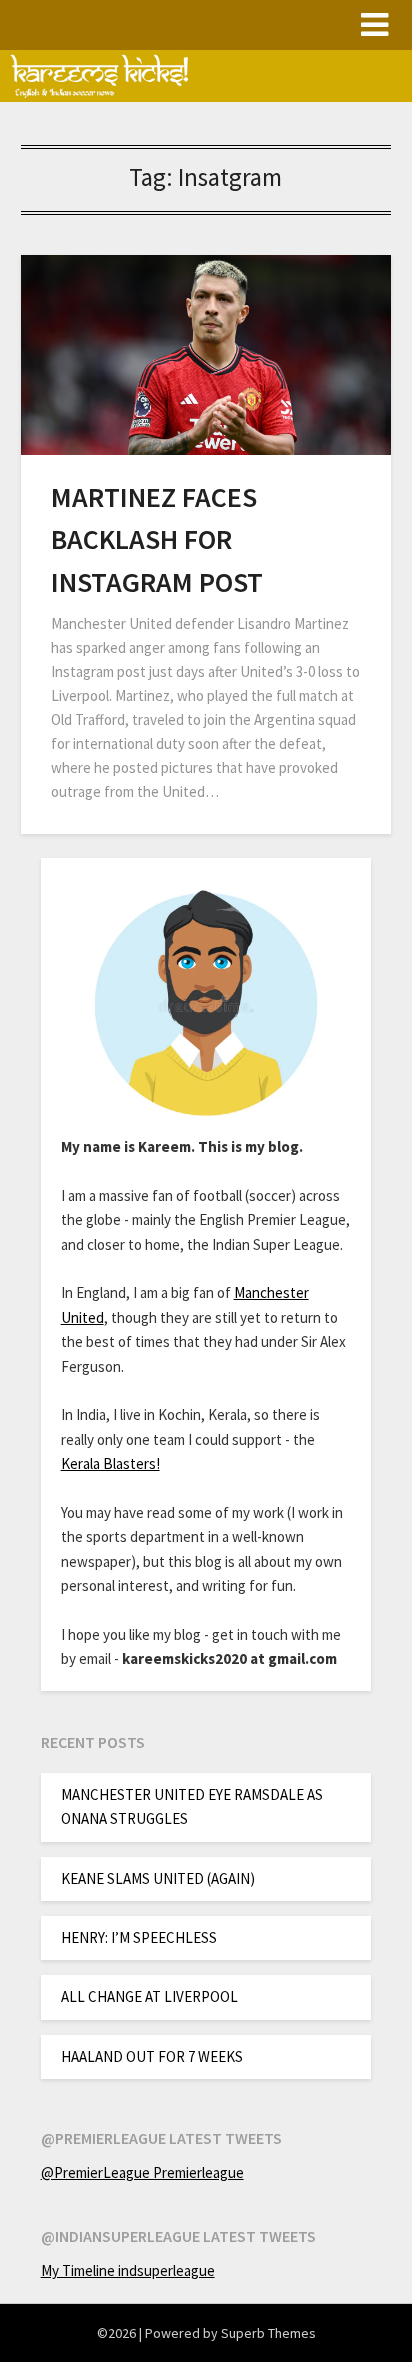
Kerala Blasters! (110, 1463)
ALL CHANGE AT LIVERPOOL (149, 1996)
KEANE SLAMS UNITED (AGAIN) (158, 1878)
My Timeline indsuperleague (128, 2270)
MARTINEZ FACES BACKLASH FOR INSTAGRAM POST (157, 539)
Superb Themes (268, 2333)
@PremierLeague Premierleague (142, 2172)
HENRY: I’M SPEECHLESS (139, 1937)
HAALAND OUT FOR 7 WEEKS (152, 2056)
